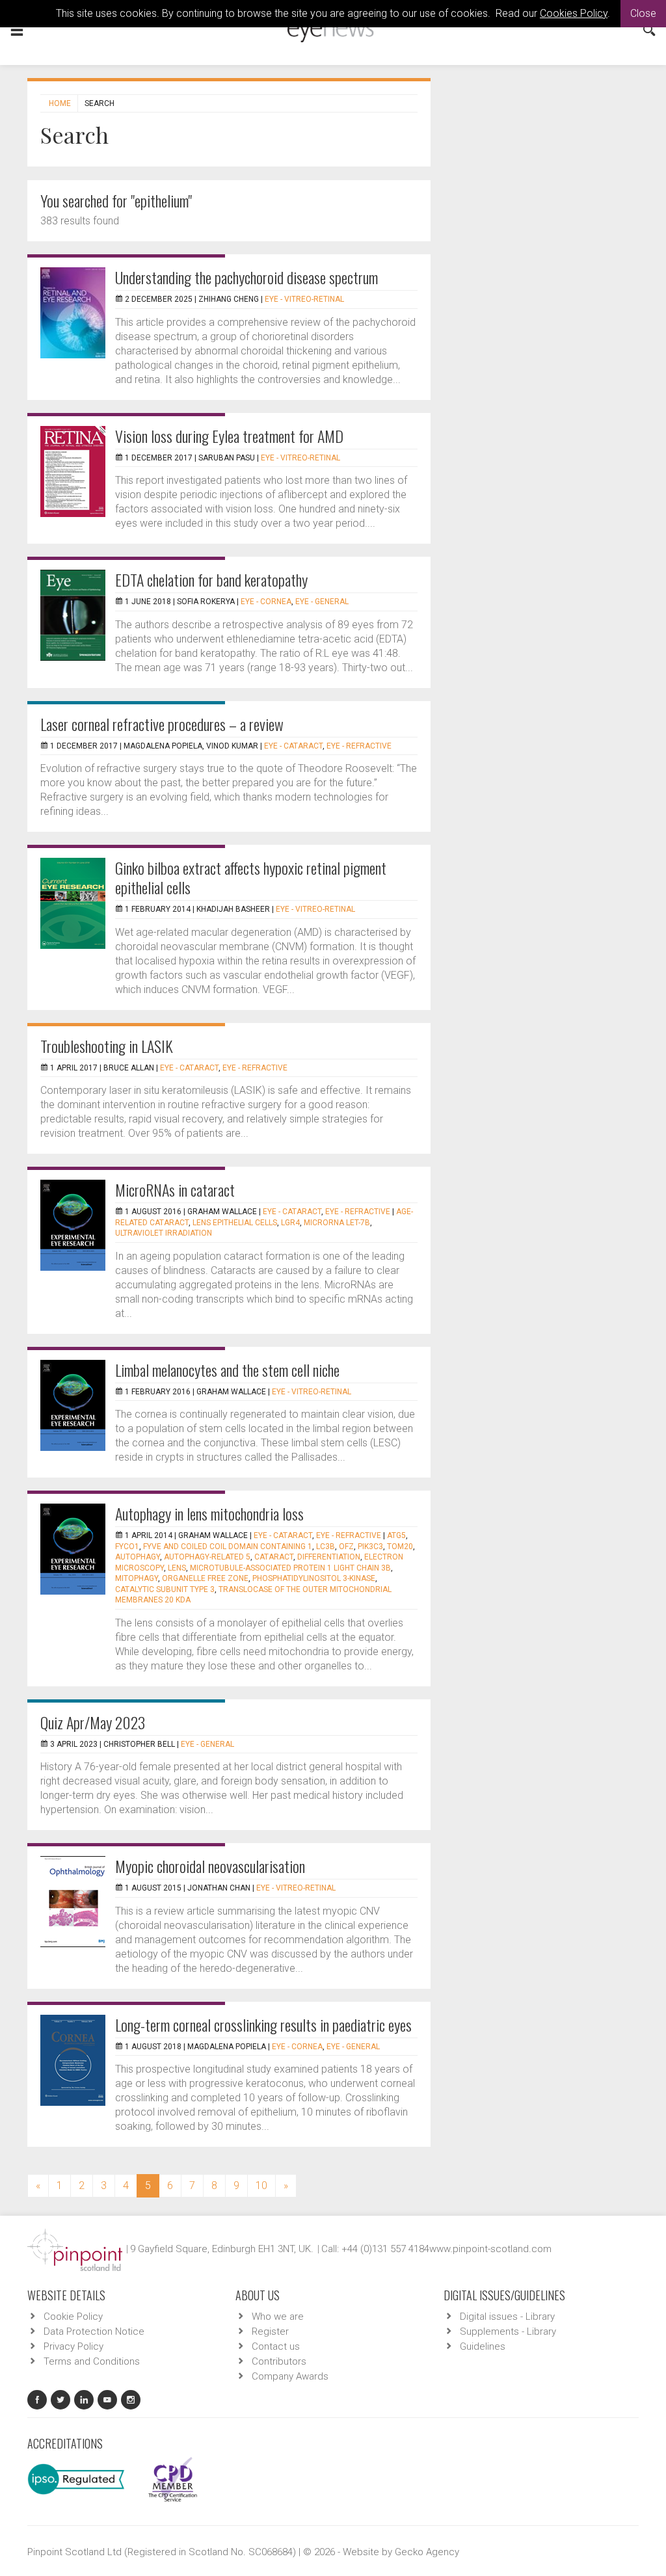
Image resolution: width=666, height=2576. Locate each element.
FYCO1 (127, 1547)
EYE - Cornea (266, 602)
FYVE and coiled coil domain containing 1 (228, 1547)
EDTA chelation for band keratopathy (211, 579)
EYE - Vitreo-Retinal (304, 299)
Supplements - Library (508, 2331)
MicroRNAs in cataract (175, 1189)
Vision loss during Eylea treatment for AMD (229, 436)
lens (177, 1568)
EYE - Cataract (293, 746)
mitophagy (137, 1578)
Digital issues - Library (507, 2317)
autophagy (138, 1557)
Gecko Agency (427, 2552)
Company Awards (290, 2376)
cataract (274, 1557)
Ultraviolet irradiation (164, 1233)
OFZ (346, 1547)
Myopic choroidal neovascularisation (210, 1866)
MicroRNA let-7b (337, 1223)
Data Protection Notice (94, 2331)
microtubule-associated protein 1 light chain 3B (290, 1568)
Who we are (278, 2317)
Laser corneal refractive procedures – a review (162, 724)
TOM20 (400, 1547)
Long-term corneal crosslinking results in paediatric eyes (263, 2025)
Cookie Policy (73, 2317)
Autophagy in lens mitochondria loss (209, 1513)
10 (261, 2185)
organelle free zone (205, 1578)
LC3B (326, 1547)
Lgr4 (290, 1223)
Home (60, 103)
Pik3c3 (370, 1547)
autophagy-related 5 (207, 1557)
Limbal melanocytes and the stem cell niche (227, 1370)
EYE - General (322, 602)
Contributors (279, 2361)
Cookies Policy (574, 13)
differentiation (329, 1557)
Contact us (276, 2346)
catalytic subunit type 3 (165, 1589)
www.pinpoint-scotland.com (490, 2249)
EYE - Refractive (359, 746)
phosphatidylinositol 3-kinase (314, 1578)
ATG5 (396, 1535)
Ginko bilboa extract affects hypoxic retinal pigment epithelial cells (251, 877)
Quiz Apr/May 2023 (93, 1722)
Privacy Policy (73, 2346)
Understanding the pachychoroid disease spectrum (246, 277)
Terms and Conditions (92, 2361)
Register (270, 2331)
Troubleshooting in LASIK (107, 1046)
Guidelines (483, 2346)
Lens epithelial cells (235, 1223)
